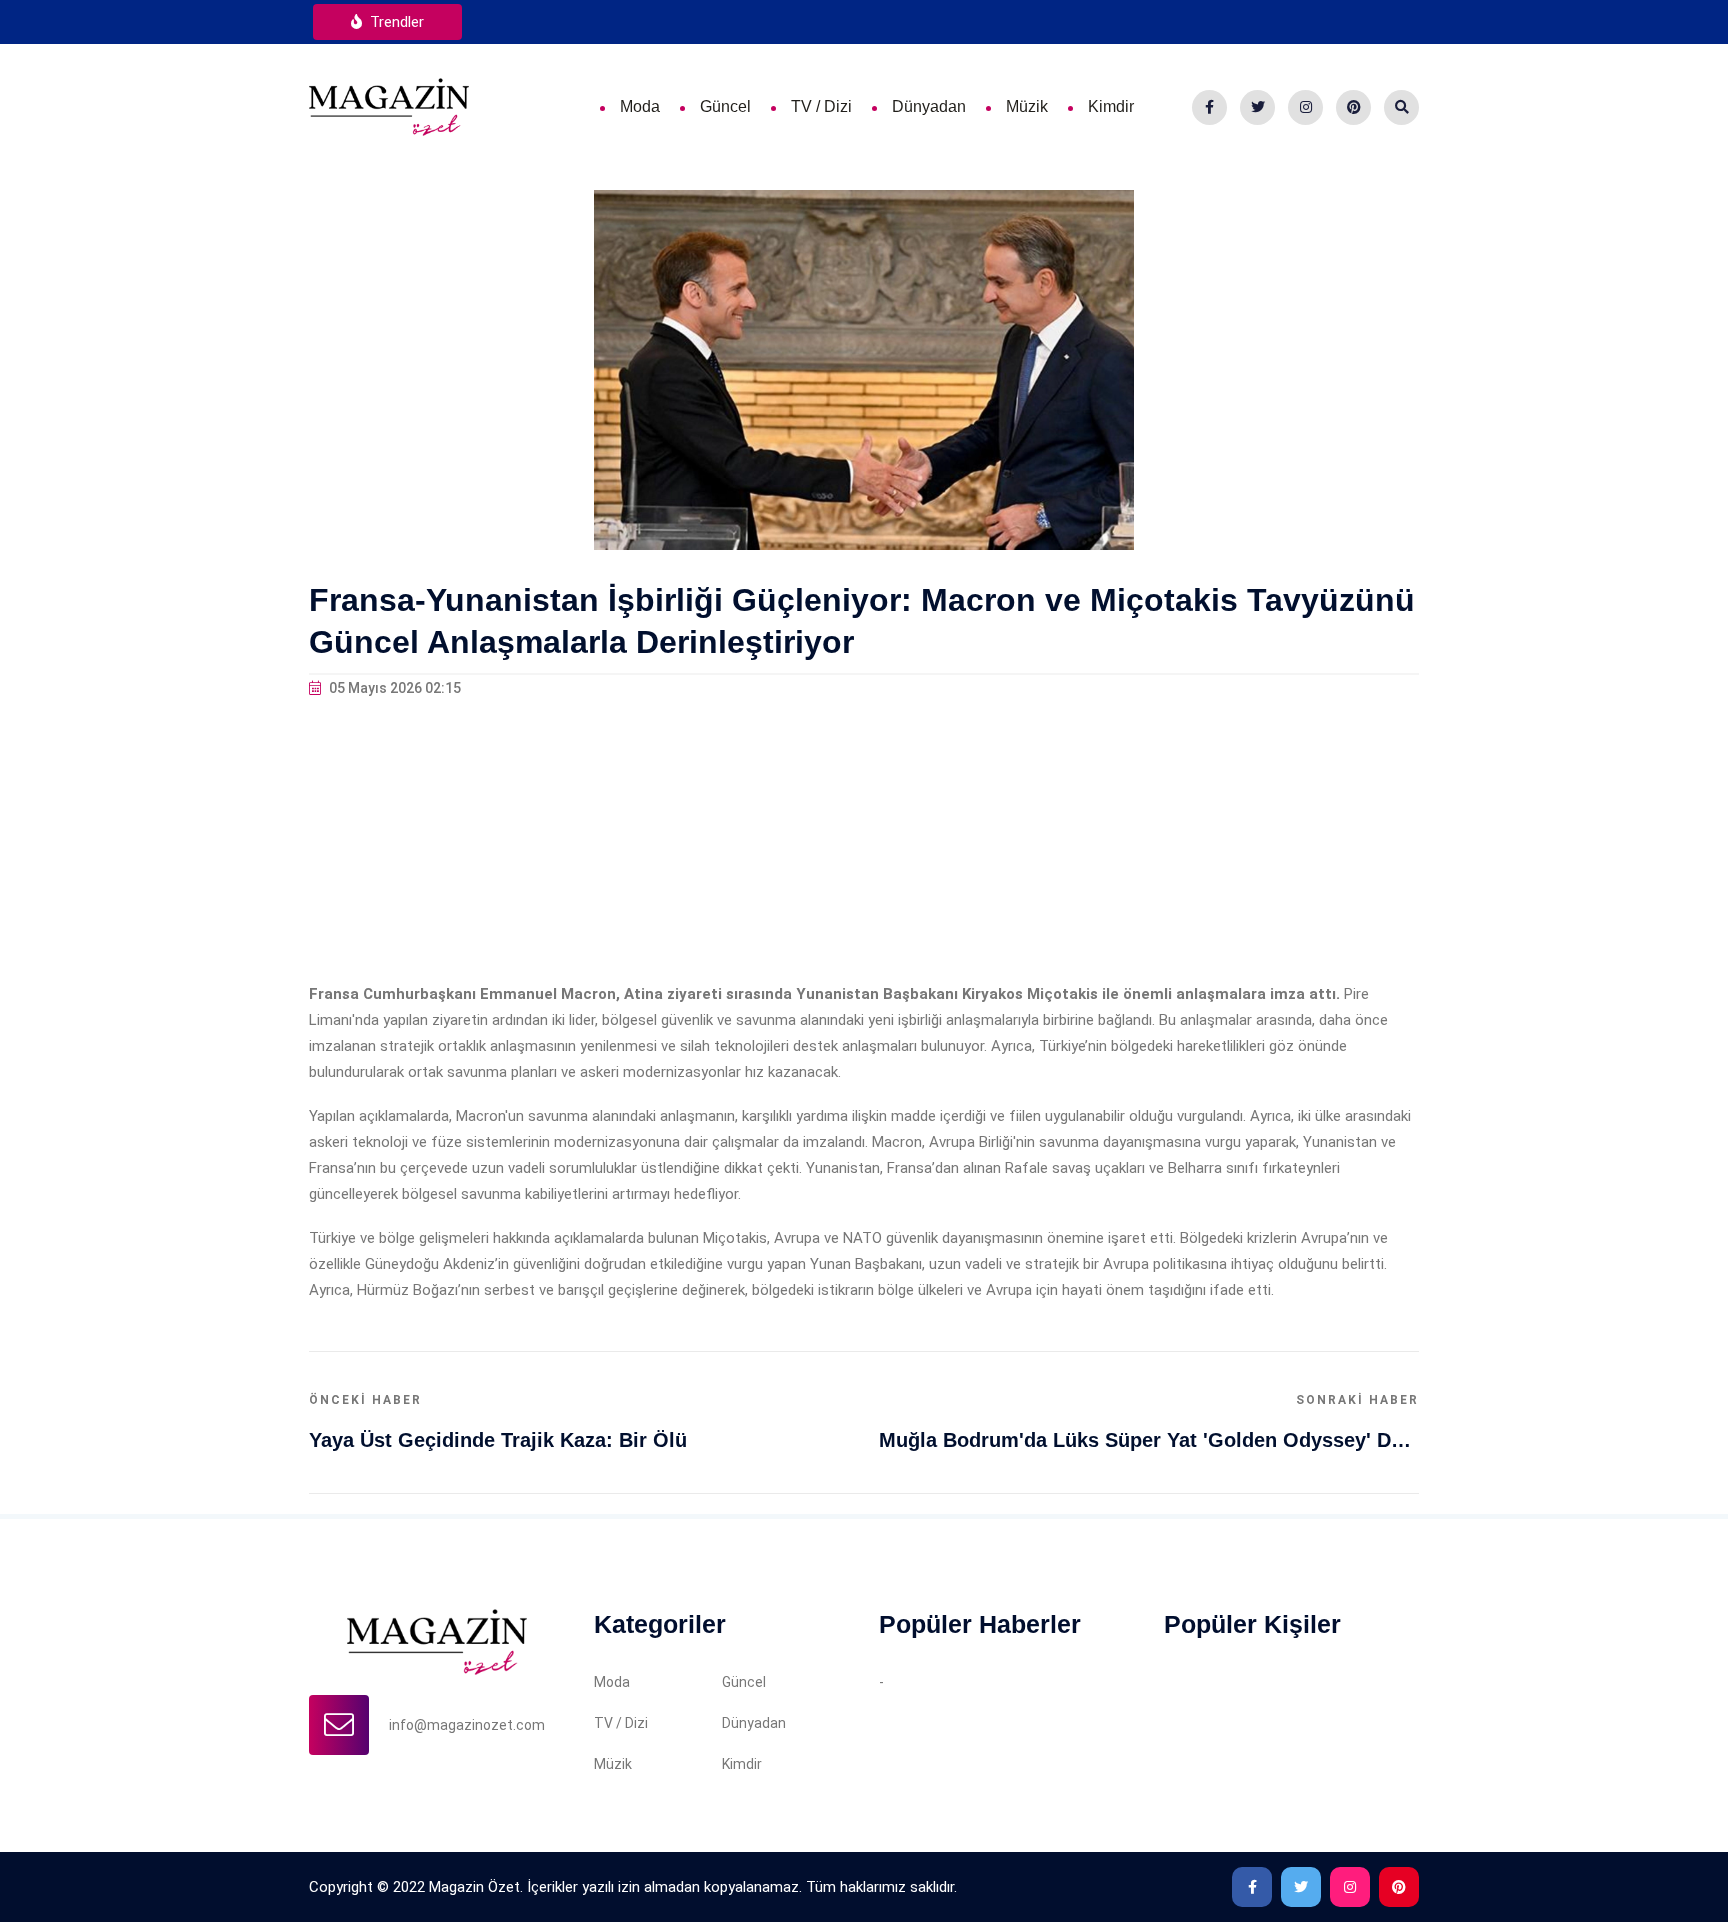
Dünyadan (929, 106)
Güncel (725, 106)
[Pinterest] (1353, 107)
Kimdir (1111, 106)
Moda (640, 106)
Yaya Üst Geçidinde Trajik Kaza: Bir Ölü (498, 1440)
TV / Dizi (821, 106)
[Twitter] (1257, 107)
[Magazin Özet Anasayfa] (389, 106)
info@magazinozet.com (467, 1725)
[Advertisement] (864, 841)
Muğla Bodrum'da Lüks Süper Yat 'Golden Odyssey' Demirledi (1149, 1440)
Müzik (1027, 106)
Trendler (395, 22)
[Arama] (1401, 107)
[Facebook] (1209, 107)
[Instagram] (1305, 107)
